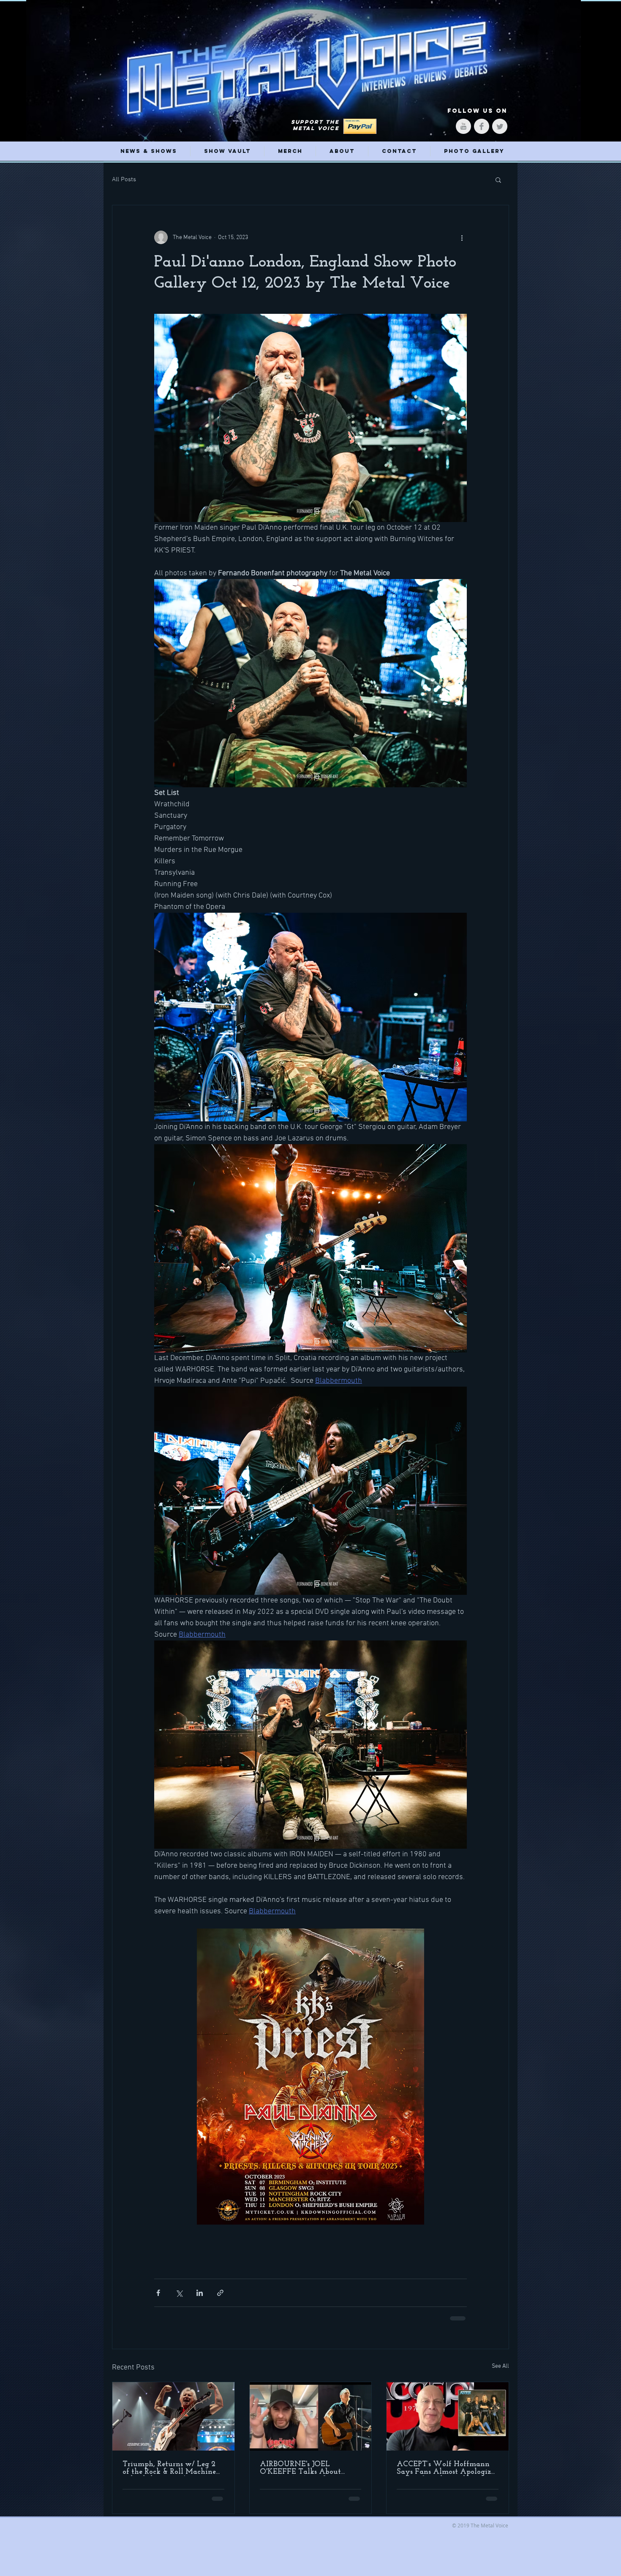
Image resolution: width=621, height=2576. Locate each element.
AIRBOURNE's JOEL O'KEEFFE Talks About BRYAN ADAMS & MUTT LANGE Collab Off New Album (306, 2468)
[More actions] (462, 237)
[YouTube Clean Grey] (463, 126)
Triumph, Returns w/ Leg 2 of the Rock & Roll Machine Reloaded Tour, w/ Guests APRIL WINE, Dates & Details (169, 2468)
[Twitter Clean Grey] (500, 126)
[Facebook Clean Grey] (482, 126)
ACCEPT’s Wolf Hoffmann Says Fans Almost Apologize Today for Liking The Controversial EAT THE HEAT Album (445, 2468)
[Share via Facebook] (158, 2293)
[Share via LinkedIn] (200, 2293)
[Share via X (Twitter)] (179, 2293)
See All (500, 2366)
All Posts (124, 180)
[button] (498, 180)
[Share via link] (220, 2293)
